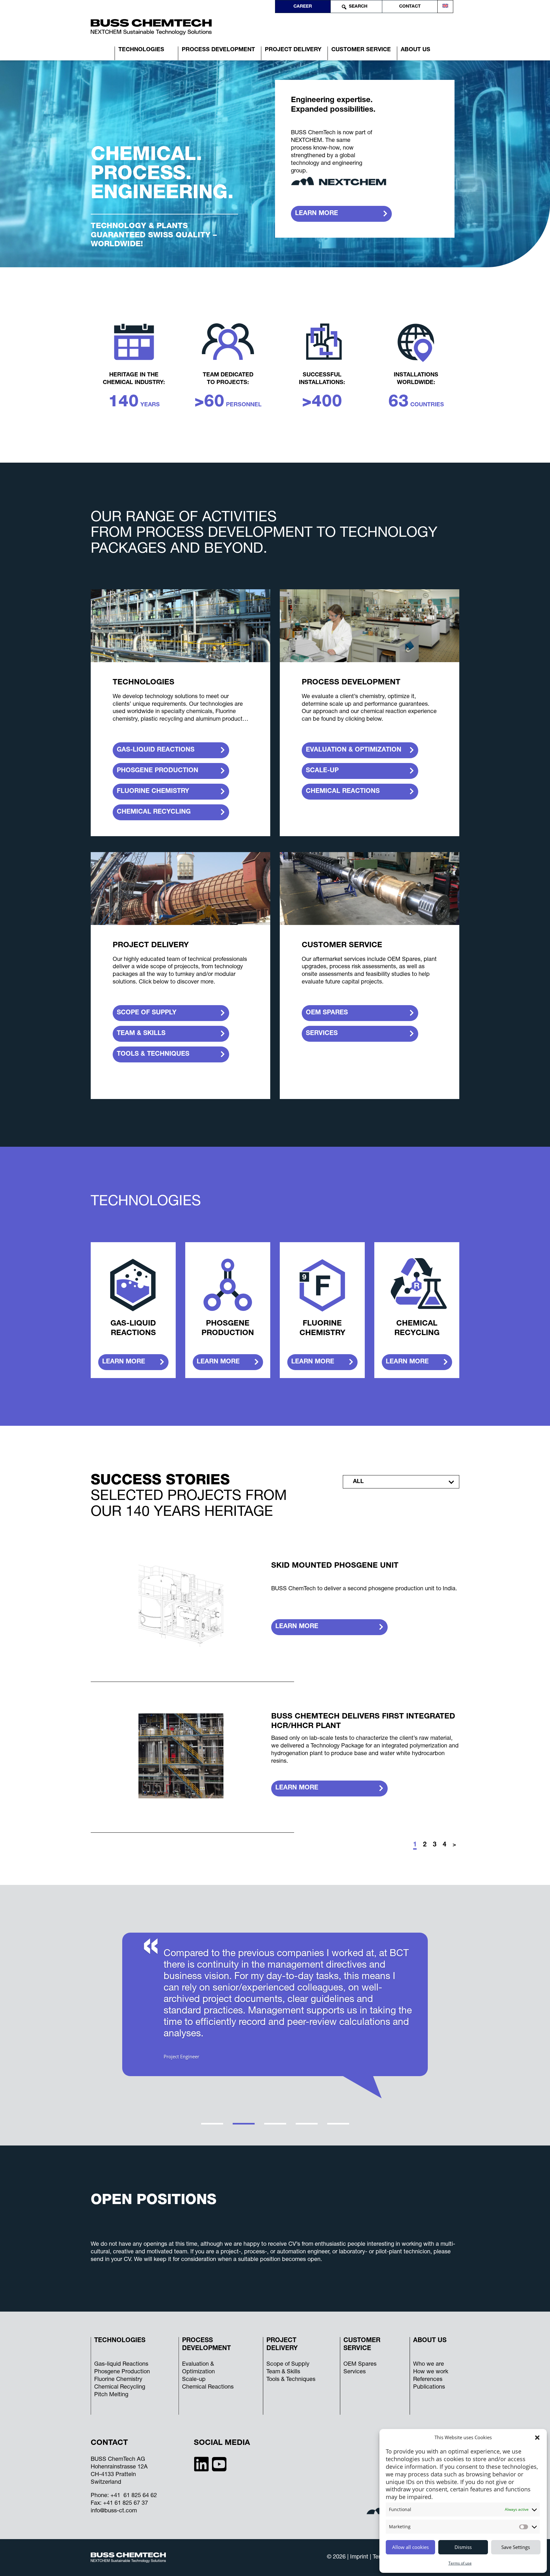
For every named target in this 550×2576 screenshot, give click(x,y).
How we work (431, 2372)
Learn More (297, 1627)
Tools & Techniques (291, 2380)
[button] (537, 2438)
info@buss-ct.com (114, 2511)
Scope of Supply (288, 2364)
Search (358, 7)
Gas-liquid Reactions (121, 2364)
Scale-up (194, 2380)
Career (303, 7)
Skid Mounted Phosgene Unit (335, 1566)
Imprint (360, 2557)
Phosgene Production (122, 2372)
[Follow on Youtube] (219, 2464)
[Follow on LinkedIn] (201, 2464)
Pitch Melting (111, 2395)
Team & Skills (283, 2372)
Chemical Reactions (208, 2387)
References (428, 2380)
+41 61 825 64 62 (134, 2496)
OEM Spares (360, 2364)
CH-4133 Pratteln (113, 2475)
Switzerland (106, 2482)
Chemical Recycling (120, 2387)
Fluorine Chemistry (118, 2380)
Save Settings (516, 2547)
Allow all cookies (410, 2547)
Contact (410, 7)
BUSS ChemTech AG (118, 2460)
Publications (429, 2387)
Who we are (429, 2364)
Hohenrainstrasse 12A (119, 2467)
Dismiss (463, 2547)
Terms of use (460, 2563)
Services (355, 2372)
